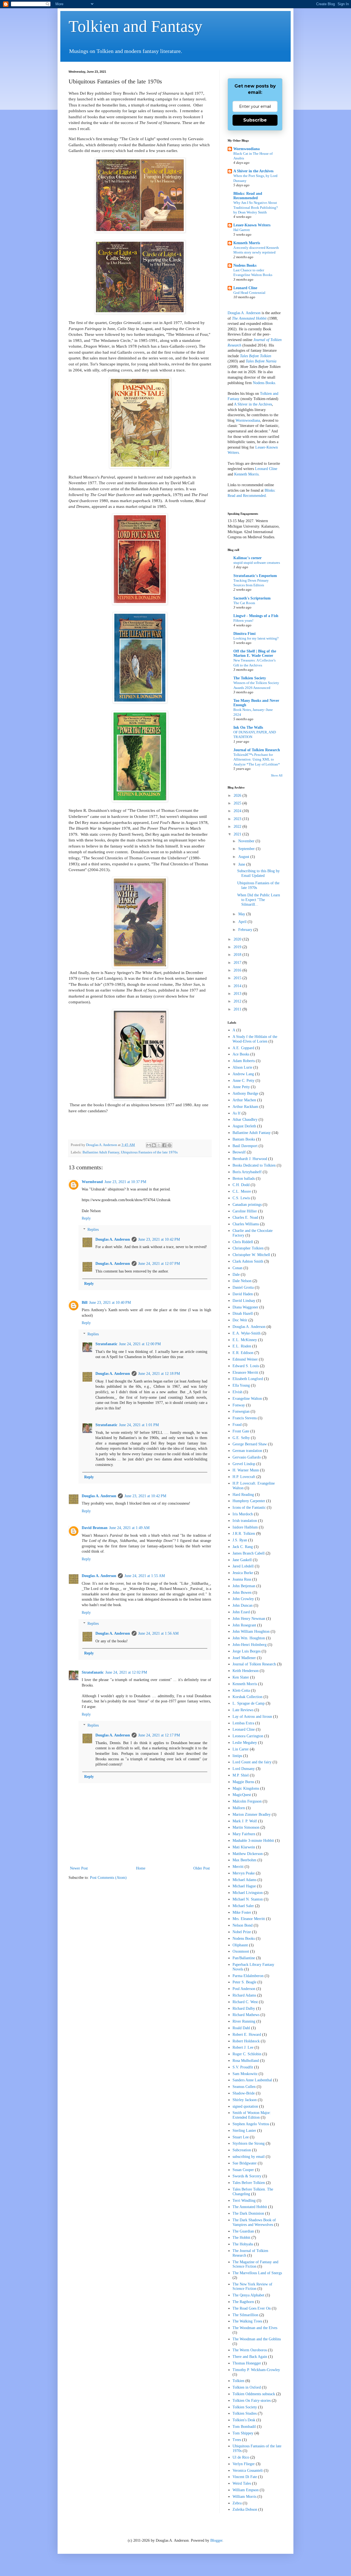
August (244, 857)
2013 (238, 994)
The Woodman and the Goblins (257, 2339)
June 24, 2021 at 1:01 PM (139, 1425)
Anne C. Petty (244, 1081)
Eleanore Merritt (245, 1373)
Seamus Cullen (244, 2087)
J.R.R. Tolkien (244, 1534)
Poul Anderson (244, 1989)
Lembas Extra (243, 1723)
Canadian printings (247, 1205)
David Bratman (95, 1528)
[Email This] (149, 1145)
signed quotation (245, 2106)
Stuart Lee (241, 2137)
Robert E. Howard (247, 2035)
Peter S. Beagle (244, 1982)
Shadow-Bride (244, 2093)
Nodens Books (245, 265)
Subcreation (242, 2150)
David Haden (243, 1294)
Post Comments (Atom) (108, 1878)
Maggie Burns (243, 1782)
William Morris (244, 2497)
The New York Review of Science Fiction (252, 2287)
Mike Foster (242, 1912)
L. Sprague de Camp (249, 1703)
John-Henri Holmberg (250, 1645)
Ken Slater (241, 1677)
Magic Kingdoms (246, 1788)
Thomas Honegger (247, 2363)
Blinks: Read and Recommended (248, 196)
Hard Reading (243, 1495)
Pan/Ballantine (244, 1958)
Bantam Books (244, 1139)
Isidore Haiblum (245, 1527)
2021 (238, 834)
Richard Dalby (244, 2008)
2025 (238, 803)
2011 (238, 1009)
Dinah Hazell (243, 1314)
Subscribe (255, 120)
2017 (238, 963)
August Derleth (244, 1126)
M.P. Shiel (241, 1775)
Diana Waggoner (245, 1307)
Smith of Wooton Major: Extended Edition (252, 2115)
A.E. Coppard (243, 1048)
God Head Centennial (249, 293)
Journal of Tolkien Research (257, 750)
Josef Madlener (244, 1658)
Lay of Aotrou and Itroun (252, 1717)
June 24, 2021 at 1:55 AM (145, 1576)
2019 (238, 947)
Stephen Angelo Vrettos (251, 2124)
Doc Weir (240, 1320)
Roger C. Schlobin (247, 2054)
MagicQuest (242, 1795)
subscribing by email (249, 2157)
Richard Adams (244, 1995)
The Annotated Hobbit (249, 318)
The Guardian (243, 2231)
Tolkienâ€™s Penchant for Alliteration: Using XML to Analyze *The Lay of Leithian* (257, 759)
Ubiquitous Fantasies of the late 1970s (149, 1152)
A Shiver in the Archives (253, 171)
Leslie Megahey (245, 1743)
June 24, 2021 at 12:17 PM (159, 1735)
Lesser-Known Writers (252, 225)
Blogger (216, 2540)
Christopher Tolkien (248, 1248)
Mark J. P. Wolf (245, 1821)
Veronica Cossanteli (248, 2471)
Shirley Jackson (245, 2100)
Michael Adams (244, 1880)
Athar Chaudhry (245, 1120)
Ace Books (241, 1054)
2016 (238, 970)
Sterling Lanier (244, 2131)
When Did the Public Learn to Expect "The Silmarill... (259, 900)
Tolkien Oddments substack (254, 2394)
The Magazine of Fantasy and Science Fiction (255, 2264)
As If (237, 1113)
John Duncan (243, 1605)
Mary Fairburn (244, 1834)
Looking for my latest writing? (256, 638)
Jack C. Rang (243, 1547)
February (246, 930)
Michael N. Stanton (248, 1899)
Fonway (239, 1405)
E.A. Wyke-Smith (247, 1333)
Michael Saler (243, 1906)
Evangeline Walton (247, 1399)
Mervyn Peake (244, 1873)
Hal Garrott (242, 230)
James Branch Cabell (249, 1553)
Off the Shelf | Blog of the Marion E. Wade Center (255, 653)
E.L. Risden (242, 1346)
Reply (86, 1218)
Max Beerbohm (244, 1860)
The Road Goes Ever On (252, 2308)
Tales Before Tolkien (256, 356)
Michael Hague (244, 1886)
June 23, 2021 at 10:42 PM (159, 1239)
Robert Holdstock (246, 2041)
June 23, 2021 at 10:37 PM (125, 1182)
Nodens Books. (264, 383)
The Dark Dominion (248, 2213)
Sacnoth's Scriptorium (252, 598)
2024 (238, 811)
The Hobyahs (243, 2244)
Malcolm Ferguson (247, 1801)
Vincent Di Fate (245, 2477)
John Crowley (243, 1599)
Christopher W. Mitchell (251, 1255)
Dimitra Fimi (244, 634)
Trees (237, 2440)
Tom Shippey (243, 2433)
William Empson (246, 2490)
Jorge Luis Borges (247, 1651)
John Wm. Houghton (249, 1638)
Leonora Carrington (248, 1736)
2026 (238, 796)
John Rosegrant (244, 1625)
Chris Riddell (243, 1242)
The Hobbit (241, 2238)
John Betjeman (244, 1586)
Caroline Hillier (245, 1211)
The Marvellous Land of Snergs (257, 2273)
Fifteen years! (243, 620)
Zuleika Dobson (245, 2509)
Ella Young (241, 1385)
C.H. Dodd (241, 1185)
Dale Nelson (242, 1281)
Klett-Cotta (241, 1690)
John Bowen (242, 1593)
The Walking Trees (247, 2321)
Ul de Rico (241, 2457)
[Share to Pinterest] (169, 1145)
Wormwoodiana (247, 149)
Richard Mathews (246, 2015)
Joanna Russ (242, 1579)
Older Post (202, 1868)
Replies (93, 1230)
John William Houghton (251, 1632)
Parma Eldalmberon (248, 1976)
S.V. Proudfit (243, 2067)
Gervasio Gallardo (247, 1457)
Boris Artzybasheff (247, 1172)
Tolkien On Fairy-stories (252, 2401)
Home (141, 1868)
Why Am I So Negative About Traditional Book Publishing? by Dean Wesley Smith (256, 207)
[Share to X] (159, 1145)
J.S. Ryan (240, 1540)
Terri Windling (244, 2201)
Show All (277, 775)
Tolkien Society (245, 2407)
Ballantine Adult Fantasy (101, 1152)
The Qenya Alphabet (248, 2295)
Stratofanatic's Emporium (255, 576)
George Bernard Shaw (250, 1444)
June (242, 864)
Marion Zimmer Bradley (252, 1815)
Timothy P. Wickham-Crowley (256, 2370)
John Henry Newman (249, 1619)
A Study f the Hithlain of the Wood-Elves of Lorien (255, 1039)
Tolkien (238, 2381)
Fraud (237, 1425)
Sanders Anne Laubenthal (252, 2080)
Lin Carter (241, 1749)
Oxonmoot (241, 1951)
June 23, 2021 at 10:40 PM (110, 1303)
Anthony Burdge (245, 1093)
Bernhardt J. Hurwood (250, 1159)
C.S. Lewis (241, 1198)
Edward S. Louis (246, 1366)
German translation (247, 1451)
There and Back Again (250, 2357)
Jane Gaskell (242, 1560)
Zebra (237, 2503)
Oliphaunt (240, 1945)
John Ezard (241, 1612)
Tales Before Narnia (261, 361)
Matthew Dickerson (248, 1854)
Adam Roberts (244, 1061)
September (247, 849)
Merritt (238, 1867)
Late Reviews (243, 1710)
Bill (85, 1303)
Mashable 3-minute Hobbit (253, 1841)
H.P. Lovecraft (244, 1477)
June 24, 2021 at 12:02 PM (126, 1672)
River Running (244, 2021)
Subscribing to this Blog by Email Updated (258, 873)
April (243, 922)
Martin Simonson (246, 1827)
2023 (238, 819)
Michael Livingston (248, 1893)
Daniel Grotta (243, 1287)
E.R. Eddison (243, 1353)
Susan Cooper (243, 2170)
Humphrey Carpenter (249, 1501)
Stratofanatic (106, 1344)
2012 (238, 1001)
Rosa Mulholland (246, 2061)
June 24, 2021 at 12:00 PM (140, 1344)
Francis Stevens (245, 1418)
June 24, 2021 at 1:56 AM (158, 1633)
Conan (237, 1268)
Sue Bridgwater (245, 2163)
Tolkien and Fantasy (135, 26)
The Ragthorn (243, 2302)
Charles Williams (246, 1224)
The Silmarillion (245, 2315)
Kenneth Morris (247, 243)
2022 (238, 827)
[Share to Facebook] (164, 1145)
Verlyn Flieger (244, 2464)
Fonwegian (241, 1411)
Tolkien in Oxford (247, 2387)
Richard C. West (245, 2002)
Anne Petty (241, 1087)
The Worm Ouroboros (250, 2350)
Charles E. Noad (245, 1217)
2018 (238, 955)
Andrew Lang (243, 1074)
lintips (237, 1756)
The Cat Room (244, 603)
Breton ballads (244, 1179)
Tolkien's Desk (244, 2420)
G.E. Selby (241, 1438)
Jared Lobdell (243, 1566)
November (247, 841)
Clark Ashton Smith (248, 1261)
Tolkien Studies (245, 2413)
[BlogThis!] (154, 1145)
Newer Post (79, 1868)
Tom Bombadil (244, 2427)
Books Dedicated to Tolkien (254, 1165)
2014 (238, 986)
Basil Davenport (245, 1146)
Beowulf (239, 1152)
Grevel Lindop (244, 1464)
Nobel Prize (242, 1932)
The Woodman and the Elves (255, 2328)
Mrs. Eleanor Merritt (249, 1919)
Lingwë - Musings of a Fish (256, 616)
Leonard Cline (245, 288)
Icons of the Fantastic (249, 1507)
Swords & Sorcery (247, 2176)
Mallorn (239, 1808)
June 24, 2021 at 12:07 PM (159, 1264)
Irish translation (245, 1521)
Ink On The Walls (248, 727)
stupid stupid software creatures (257, 563)
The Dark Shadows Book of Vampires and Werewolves (254, 2222)
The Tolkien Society (250, 678)
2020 (238, 939)
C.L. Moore (242, 1191)
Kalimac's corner (247, 558)
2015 (238, 978)
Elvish (237, 1392)
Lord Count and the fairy (252, 1762)
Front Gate (241, 1431)
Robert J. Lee (243, 2047)
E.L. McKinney (245, 1340)
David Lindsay (244, 1301)
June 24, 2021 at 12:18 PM (159, 1374)
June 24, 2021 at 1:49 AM (129, 1528)
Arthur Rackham (245, 1107)
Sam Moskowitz (245, 2074)
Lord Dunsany (244, 1769)
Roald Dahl (241, 2028)
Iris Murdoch (243, 1514)
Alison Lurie (242, 1067)
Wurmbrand (92, 1182)
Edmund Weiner (245, 1359)
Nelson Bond (243, 1925)
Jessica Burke (243, 1573)
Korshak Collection (247, 1697)
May (242, 914)
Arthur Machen (244, 1100)
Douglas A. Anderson (113, 1239)
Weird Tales (242, 2483)
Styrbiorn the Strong (249, 2143)
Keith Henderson (246, 1671)
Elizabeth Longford (248, 1379)
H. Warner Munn (246, 1470)
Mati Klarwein (244, 1847)
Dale (236, 1275)
